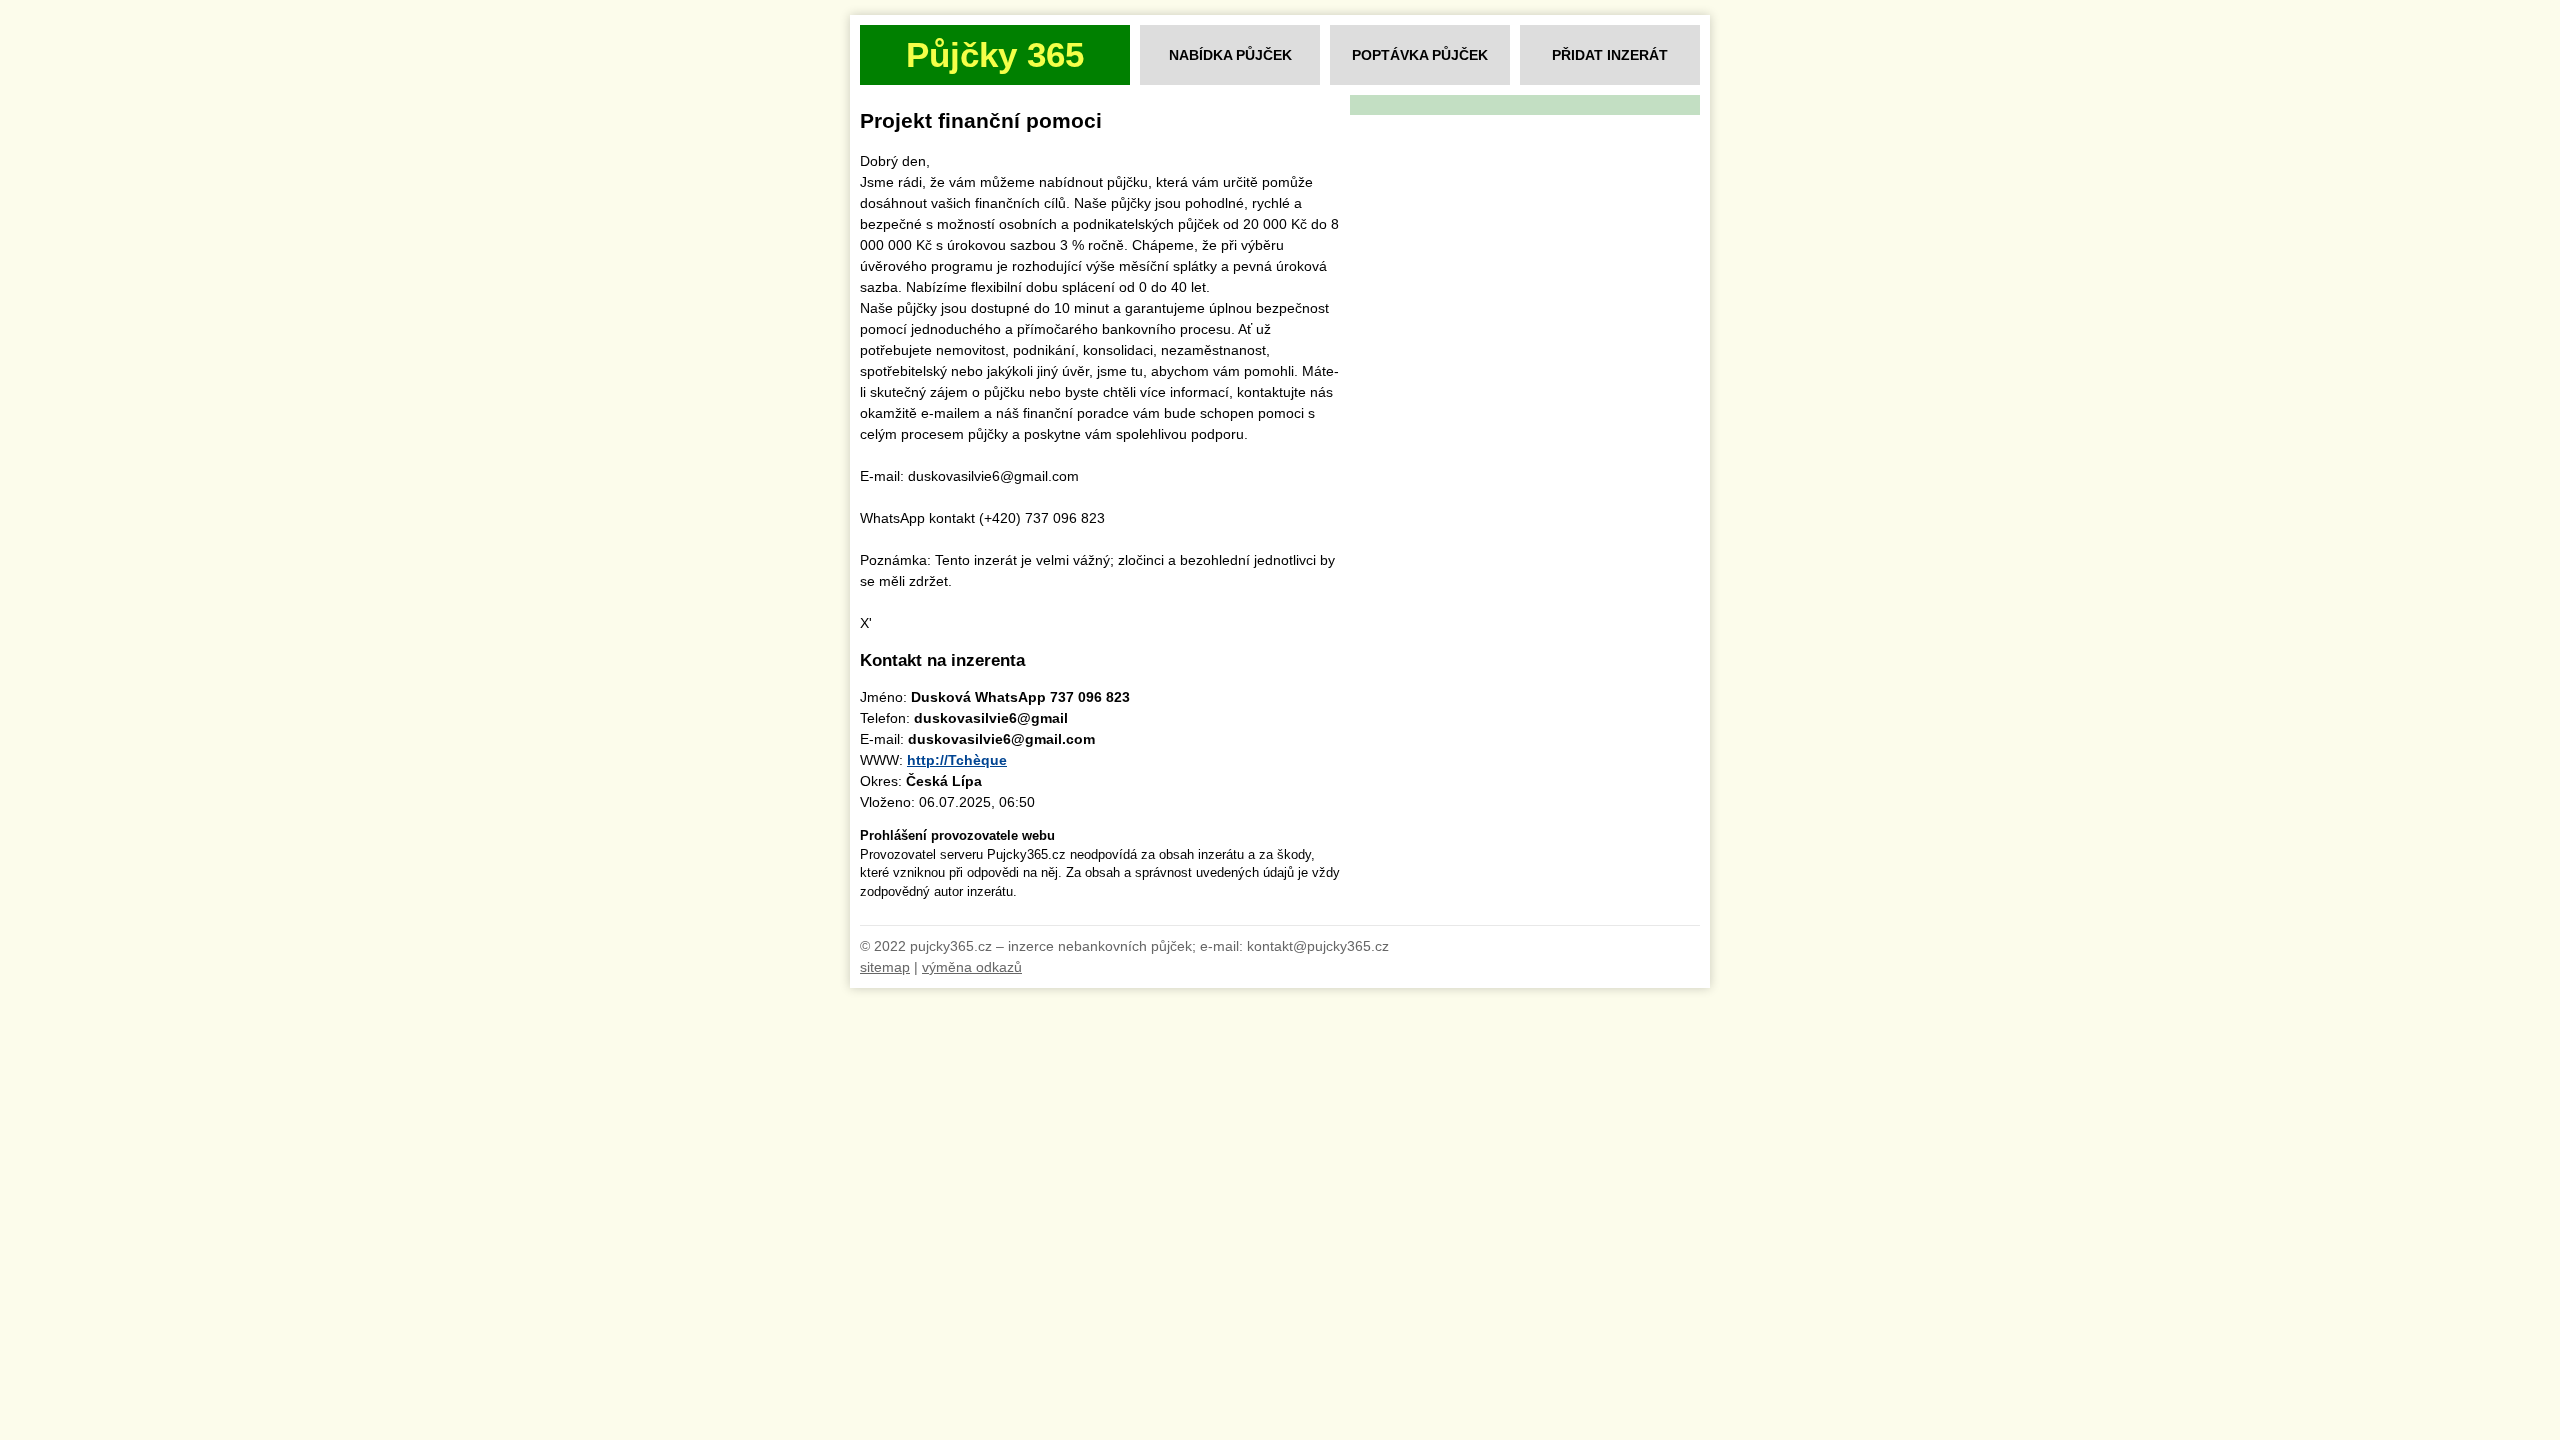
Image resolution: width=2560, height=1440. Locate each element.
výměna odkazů (972, 967)
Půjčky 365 (995, 54)
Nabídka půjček (1230, 55)
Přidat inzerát (1610, 55)
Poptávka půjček (1420, 55)
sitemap (885, 967)
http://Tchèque (957, 760)
